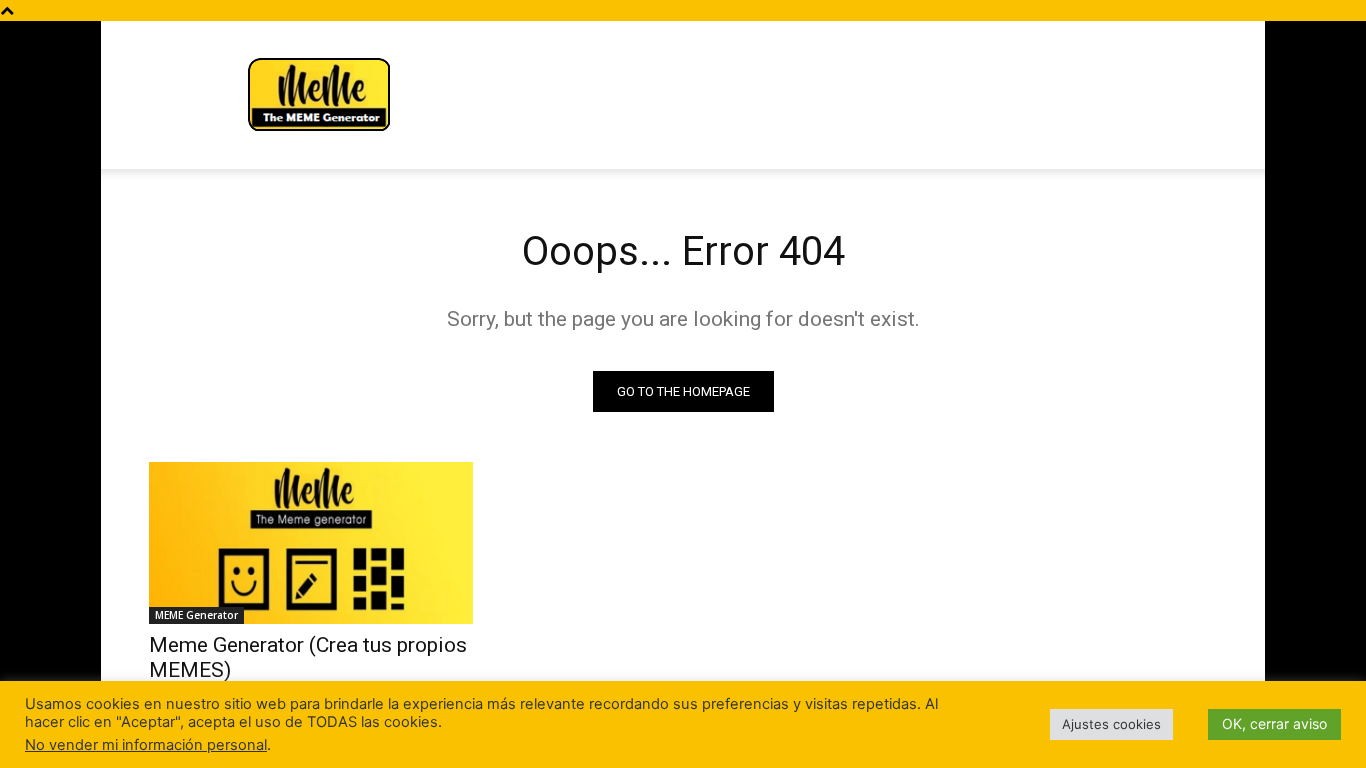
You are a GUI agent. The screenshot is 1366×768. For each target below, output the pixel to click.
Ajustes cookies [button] (1111, 724)
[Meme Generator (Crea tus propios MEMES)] (311, 543)
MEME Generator (196, 615)
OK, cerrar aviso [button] (1274, 723)
